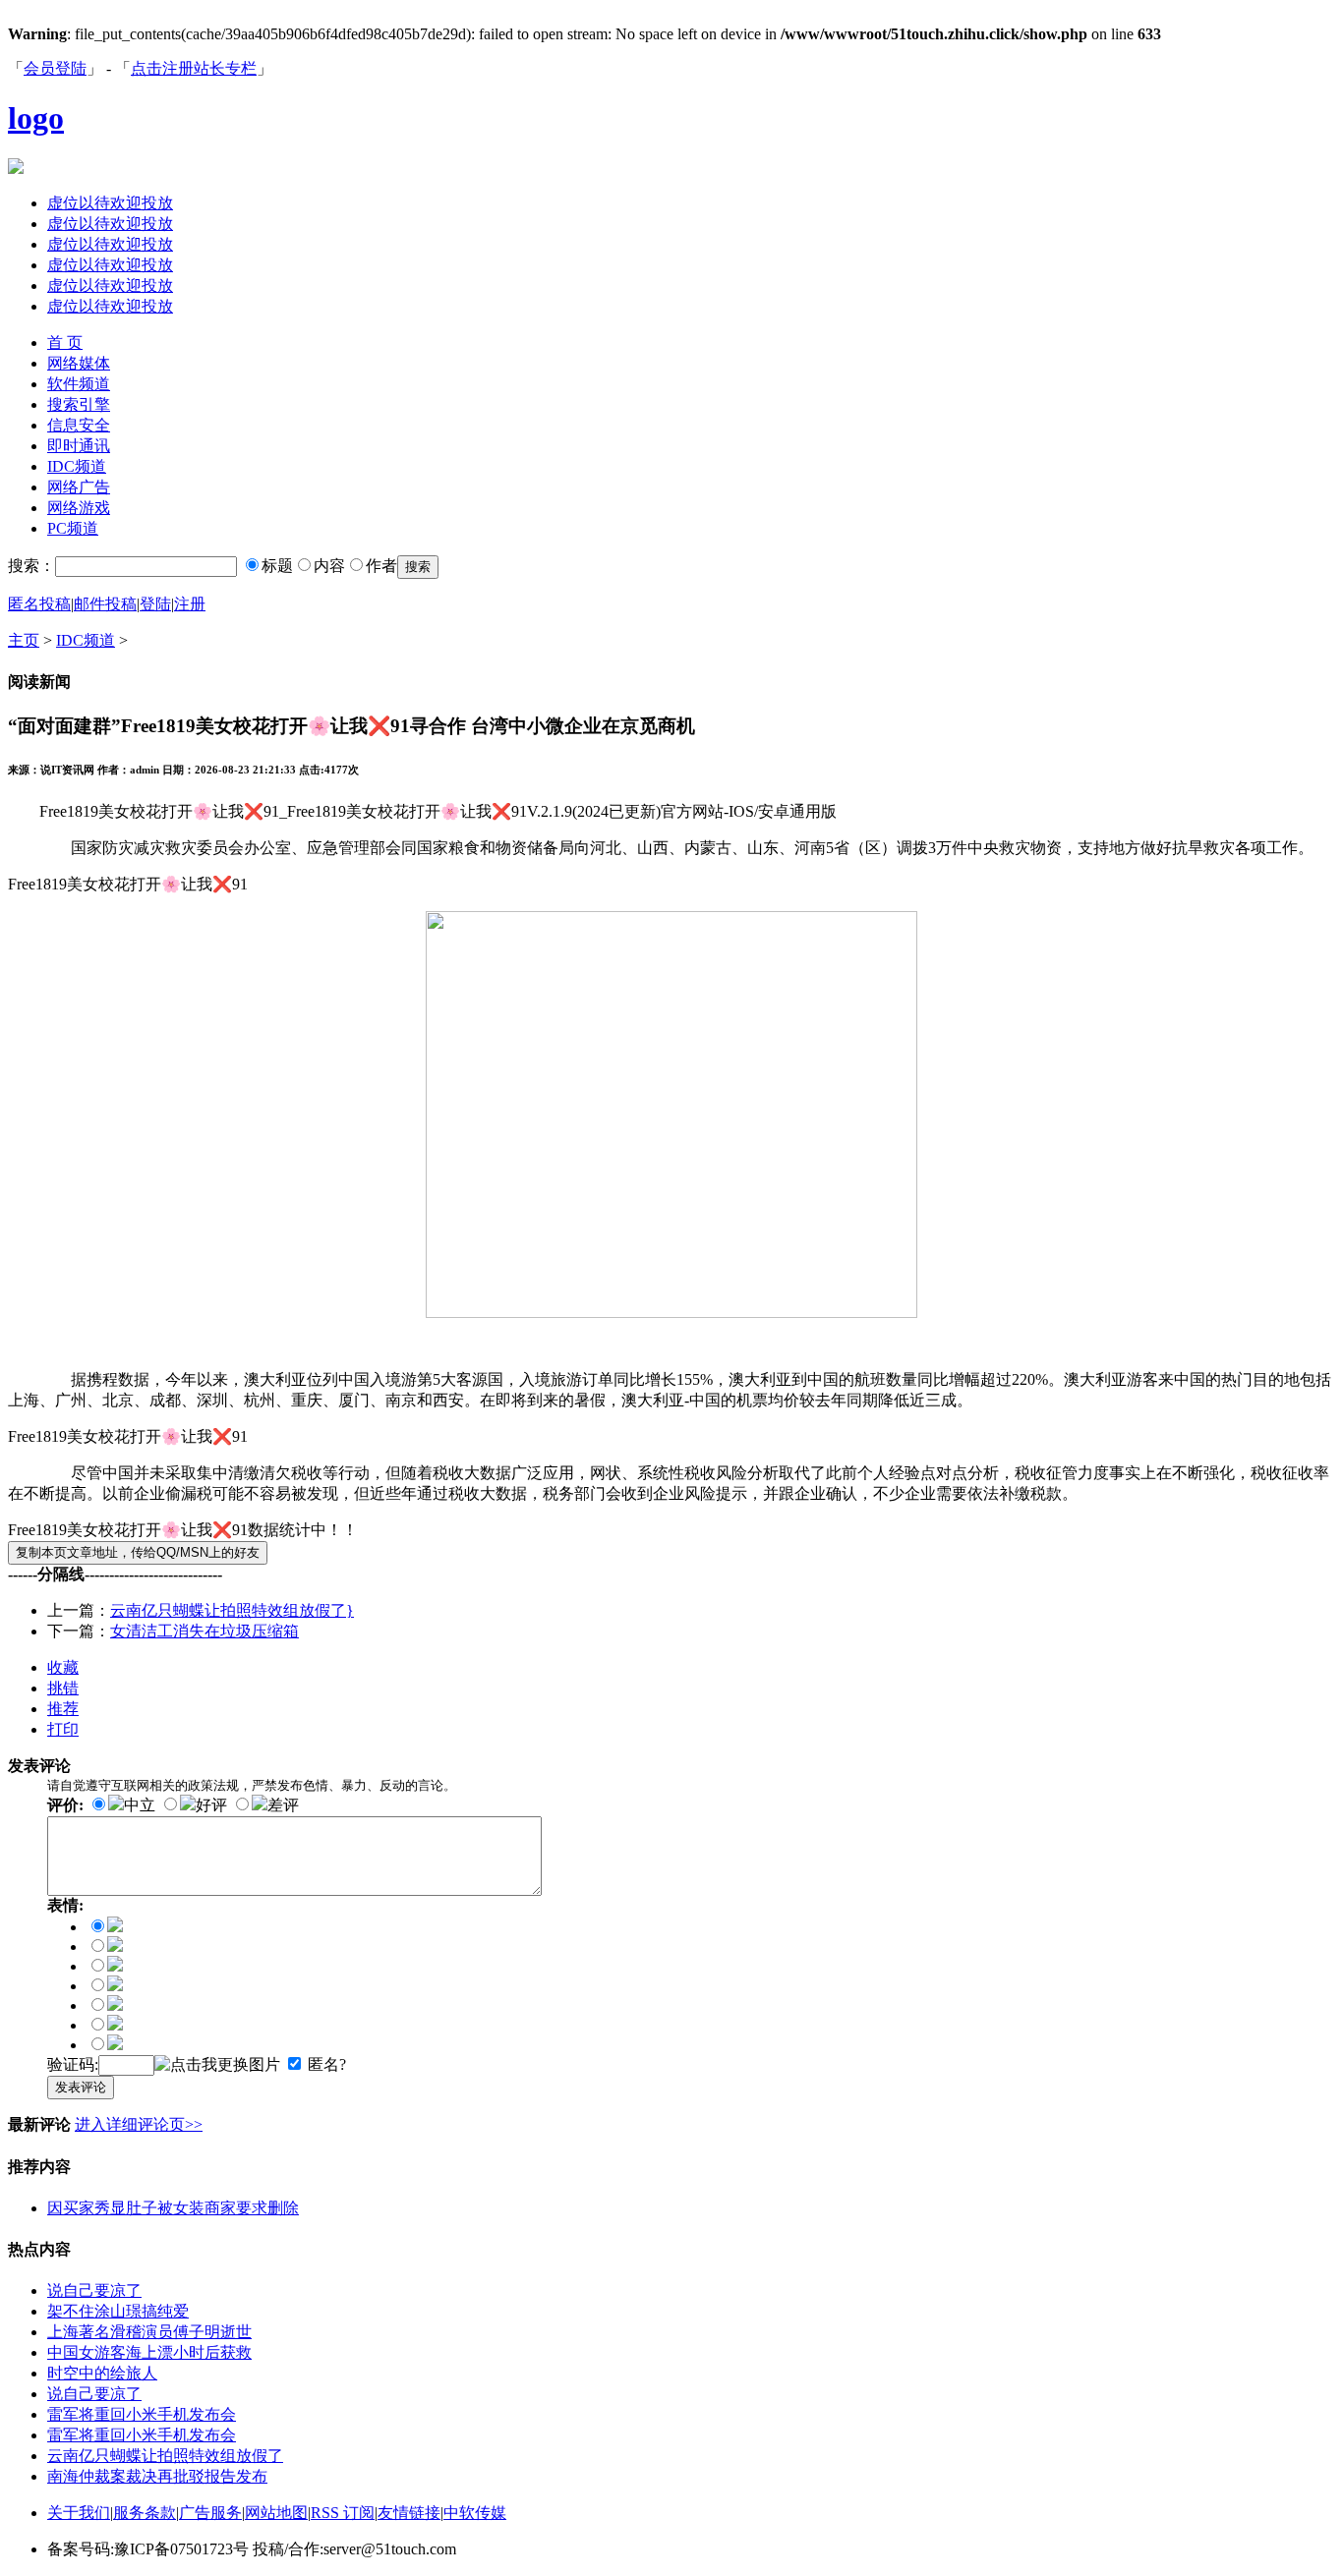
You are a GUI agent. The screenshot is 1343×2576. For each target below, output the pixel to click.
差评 (283, 1805)
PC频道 (73, 528)
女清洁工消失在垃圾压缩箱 (204, 1631)
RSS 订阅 (343, 2513)
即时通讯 (79, 446)
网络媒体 (79, 363)
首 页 (65, 343)
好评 (211, 1805)
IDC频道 (77, 466)
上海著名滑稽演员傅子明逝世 (149, 2332)
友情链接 (409, 2513)
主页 (24, 640)
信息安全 (79, 425)
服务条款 (145, 2513)
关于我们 (79, 2513)
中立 (140, 1805)
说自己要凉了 (94, 2290)
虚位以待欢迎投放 (110, 203)
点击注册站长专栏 (194, 68)
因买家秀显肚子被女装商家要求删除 (173, 2208)
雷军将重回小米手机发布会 (142, 2414)
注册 (190, 604)
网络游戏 (79, 508)
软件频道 (79, 384)
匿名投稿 (39, 604)
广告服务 (210, 2513)
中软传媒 (475, 2513)
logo (36, 118)
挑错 (63, 1688)
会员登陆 (55, 68)
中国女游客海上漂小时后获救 (149, 2352)
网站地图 (276, 2513)
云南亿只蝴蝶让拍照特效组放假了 (165, 2456)
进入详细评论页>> (139, 2124)
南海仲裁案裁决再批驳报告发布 (157, 2476)
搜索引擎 (79, 404)
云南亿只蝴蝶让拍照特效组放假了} (232, 1610)
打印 (63, 1729)
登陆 (155, 604)
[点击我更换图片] (217, 2065)
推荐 (63, 1709)
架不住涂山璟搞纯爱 (118, 2311)
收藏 (63, 1667)
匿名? (327, 2064)
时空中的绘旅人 (102, 2373)
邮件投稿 (105, 604)
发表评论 (81, 2087)
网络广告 (79, 487)
